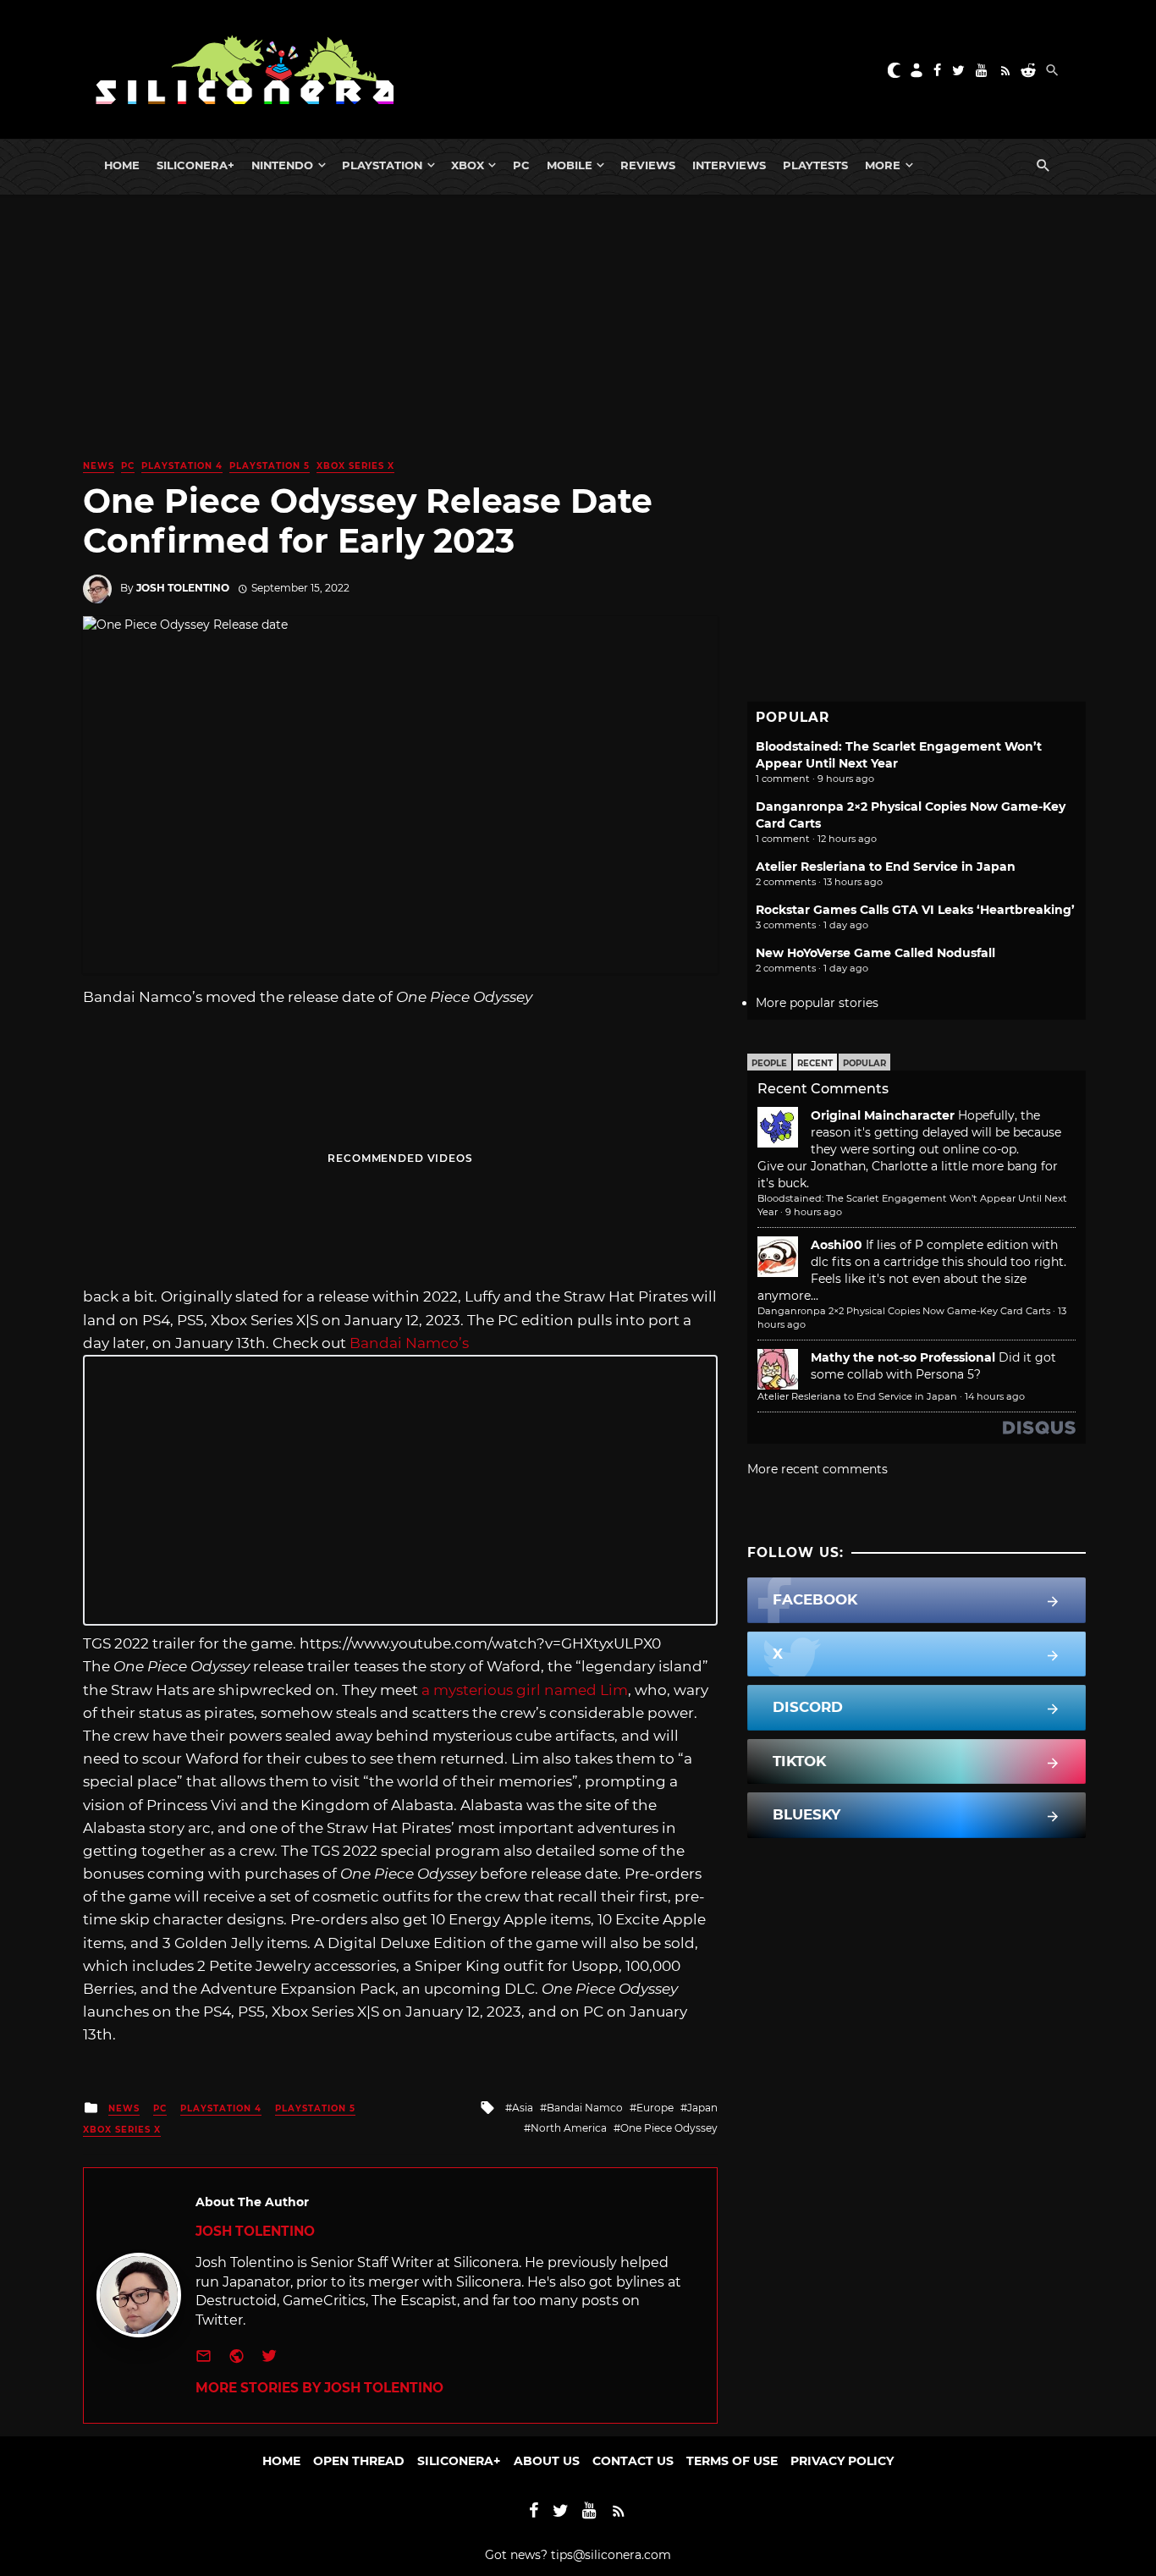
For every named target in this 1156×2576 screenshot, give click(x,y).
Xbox (468, 165)
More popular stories (817, 1003)
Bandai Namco (585, 2108)
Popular (864, 1063)
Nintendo (282, 165)
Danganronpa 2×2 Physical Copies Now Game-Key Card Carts (904, 1311)
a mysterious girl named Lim (523, 1690)
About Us (547, 2461)
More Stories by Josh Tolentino (319, 2388)
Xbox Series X (355, 466)
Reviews (648, 165)
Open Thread (359, 2461)
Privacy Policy (842, 2461)
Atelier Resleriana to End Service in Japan (886, 867)
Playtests (815, 165)
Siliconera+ (195, 165)
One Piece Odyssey (669, 2128)
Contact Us (633, 2461)
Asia (523, 2108)
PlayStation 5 (270, 466)
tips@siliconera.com (611, 2555)
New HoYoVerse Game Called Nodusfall (875, 953)
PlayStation (382, 165)
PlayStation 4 (182, 466)
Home (122, 165)
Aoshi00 (837, 1245)
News (99, 466)
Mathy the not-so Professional (903, 1357)
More (883, 165)
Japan (702, 2108)
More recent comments (817, 1469)
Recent (815, 1063)
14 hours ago (995, 1396)
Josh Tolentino (183, 588)
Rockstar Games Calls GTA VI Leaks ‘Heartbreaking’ (915, 910)
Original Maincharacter (883, 1115)
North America (569, 2128)
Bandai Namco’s (409, 1343)
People (769, 1063)
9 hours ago (814, 1212)
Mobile (570, 165)
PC (521, 165)
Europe (655, 2108)
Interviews (729, 165)
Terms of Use (732, 2461)
